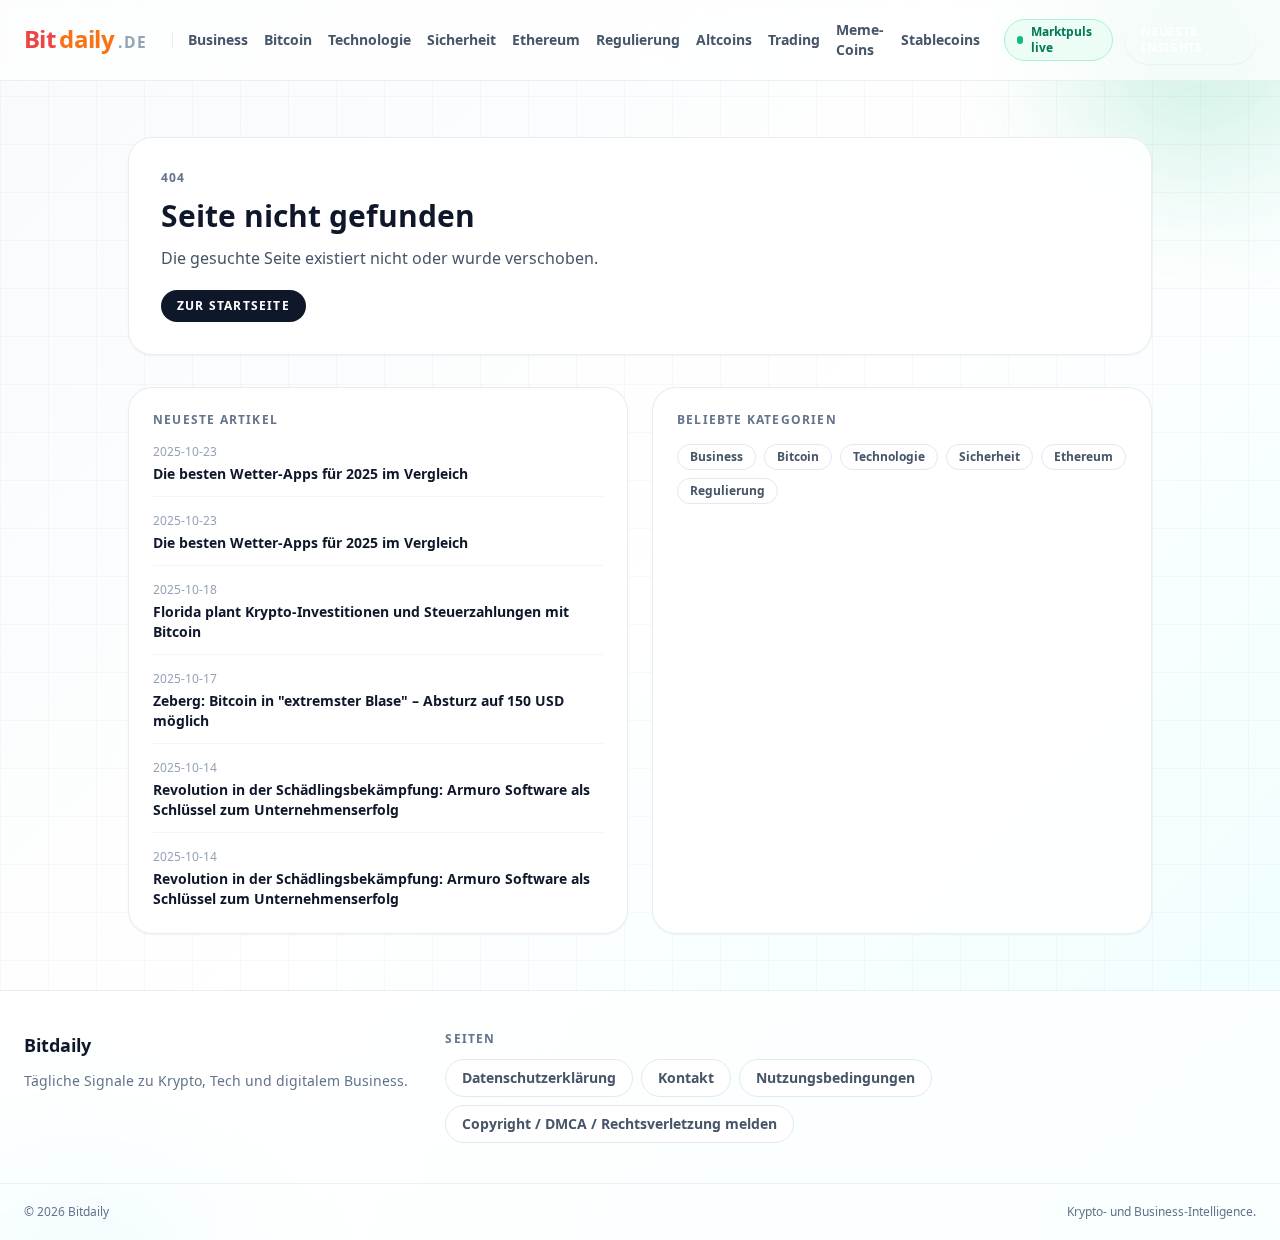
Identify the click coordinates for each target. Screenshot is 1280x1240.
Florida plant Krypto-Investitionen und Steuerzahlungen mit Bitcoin (361, 621)
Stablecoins (940, 39)
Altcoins (724, 39)
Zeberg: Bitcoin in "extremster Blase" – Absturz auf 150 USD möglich (358, 710)
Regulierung (638, 39)
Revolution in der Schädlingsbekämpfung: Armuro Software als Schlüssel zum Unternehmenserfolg (371, 799)
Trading (794, 39)
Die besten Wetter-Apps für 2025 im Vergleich (310, 473)
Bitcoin (288, 39)
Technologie (369, 39)
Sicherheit (461, 39)
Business (218, 39)
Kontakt (686, 1077)
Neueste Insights (1171, 39)
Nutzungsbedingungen (835, 1077)
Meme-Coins (860, 39)
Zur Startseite (233, 305)
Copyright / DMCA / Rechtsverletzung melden (619, 1123)
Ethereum (546, 39)
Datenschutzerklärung (539, 1077)
